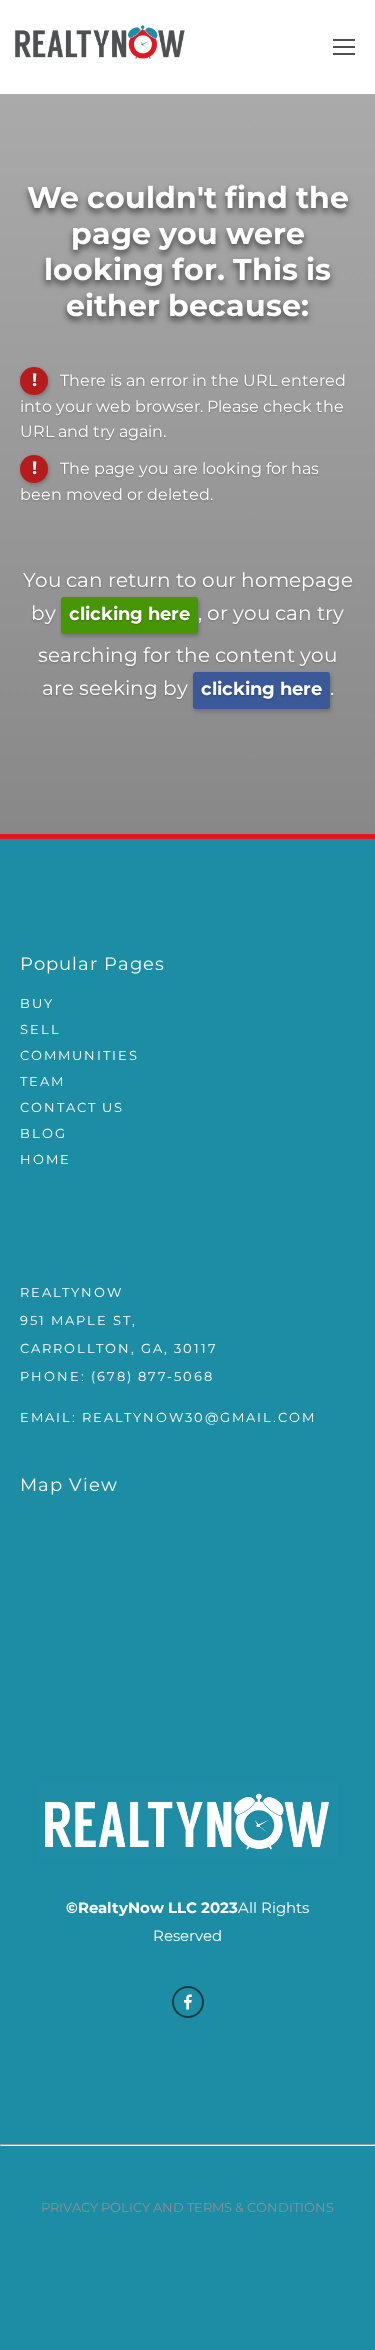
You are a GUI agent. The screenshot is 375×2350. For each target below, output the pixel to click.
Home (45, 1160)
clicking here (129, 614)
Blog (43, 1134)
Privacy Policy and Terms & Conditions (187, 2208)
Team (42, 1082)
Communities (79, 1056)
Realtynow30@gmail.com (199, 1418)
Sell (40, 1030)
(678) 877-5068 (152, 1377)
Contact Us (72, 1108)
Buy (37, 1004)
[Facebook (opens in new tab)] (188, 2002)
